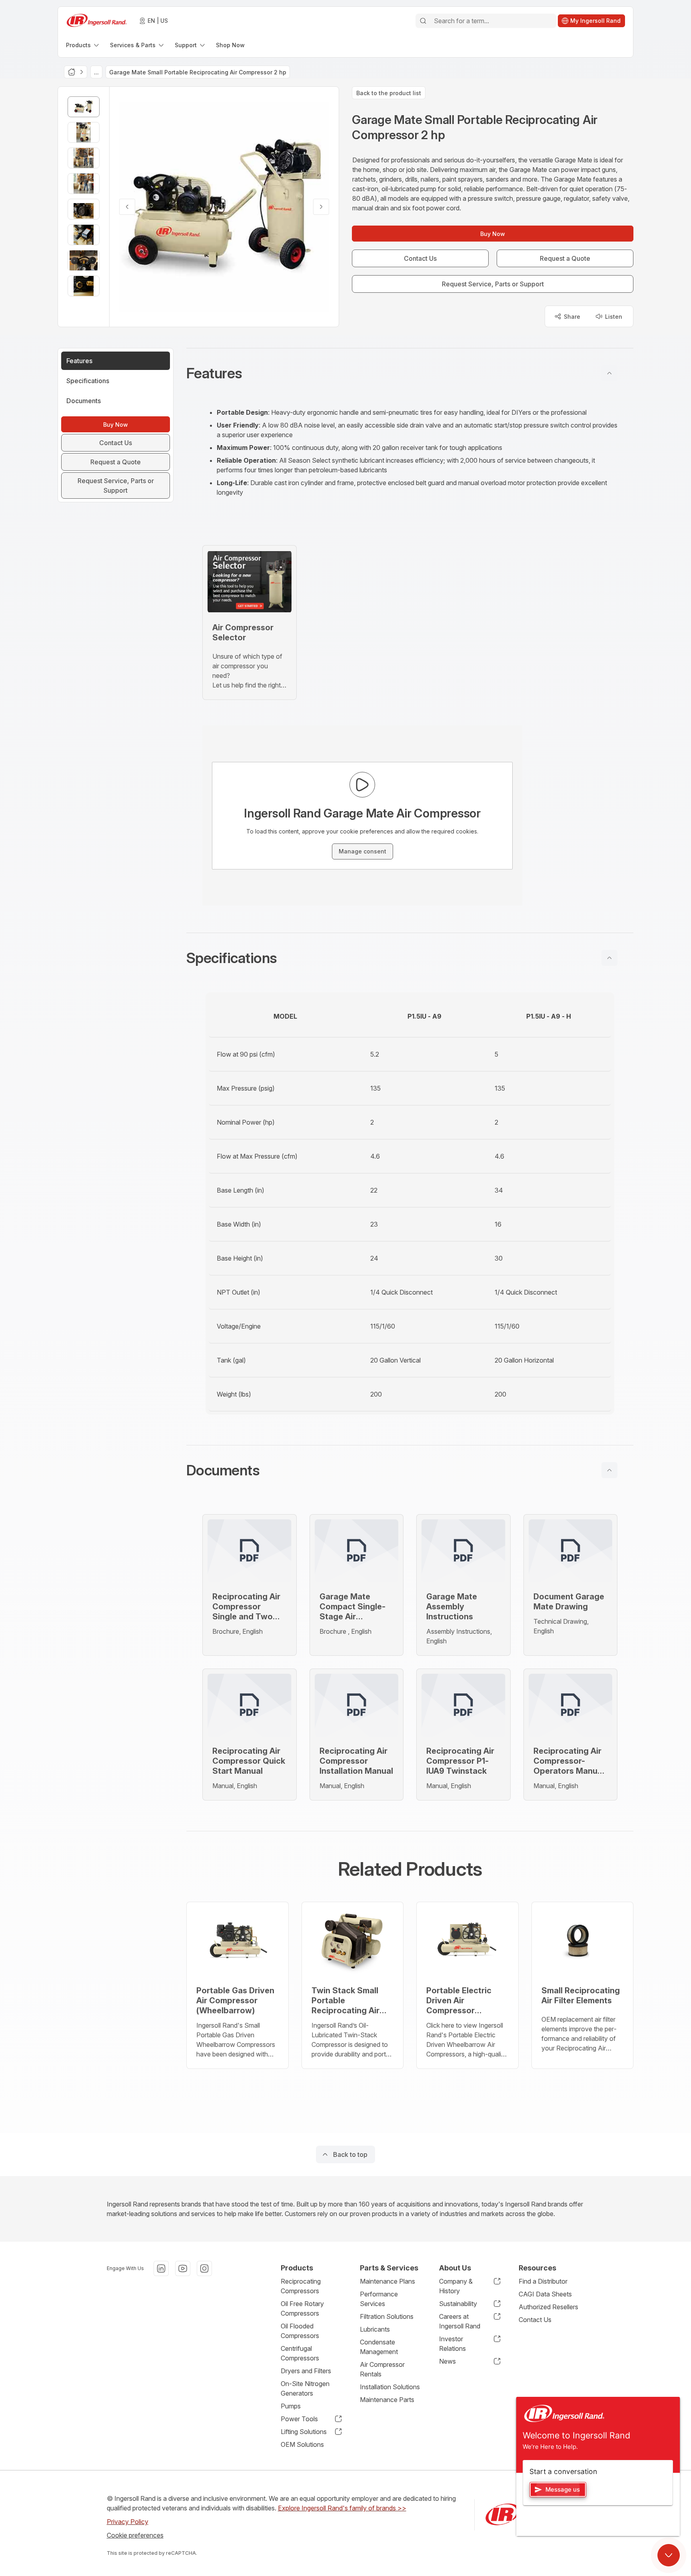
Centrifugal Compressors (300, 2353)
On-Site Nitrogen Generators (305, 2388)
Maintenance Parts (387, 2400)
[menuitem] (83, 45)
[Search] (423, 21)
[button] (410, 373)
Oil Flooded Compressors (300, 2331)
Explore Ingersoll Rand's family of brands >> (342, 2508)
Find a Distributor (543, 2281)
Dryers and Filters (306, 2371)
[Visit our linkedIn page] (161, 2268)
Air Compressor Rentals (382, 2369)
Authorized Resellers (548, 2307)
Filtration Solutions (387, 2316)
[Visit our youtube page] (183, 2268)
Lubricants (375, 2329)
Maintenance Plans (387, 2281)
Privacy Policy (128, 2522)
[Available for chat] (669, 2555)
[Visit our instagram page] (204, 2268)
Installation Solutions (390, 2387)
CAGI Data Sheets (545, 2294)
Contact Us (535, 2320)
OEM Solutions (302, 2444)
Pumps (291, 2406)
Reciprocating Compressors (301, 2286)
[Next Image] (321, 207)
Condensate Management (379, 2347)
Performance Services (379, 2299)
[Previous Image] (127, 207)
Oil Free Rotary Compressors (302, 2308)
